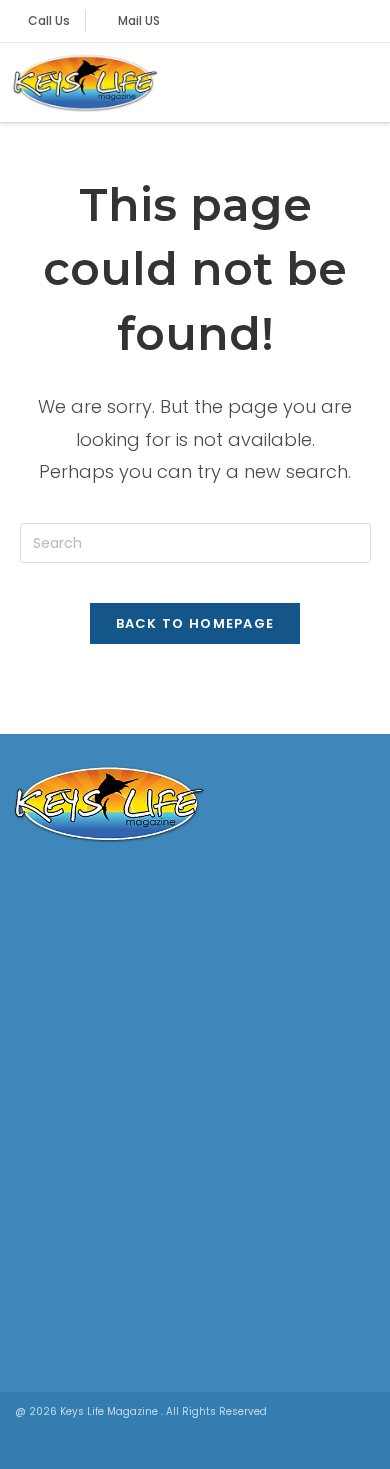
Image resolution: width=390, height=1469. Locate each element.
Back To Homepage (195, 623)
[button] (361, 82)
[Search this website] (195, 542)
